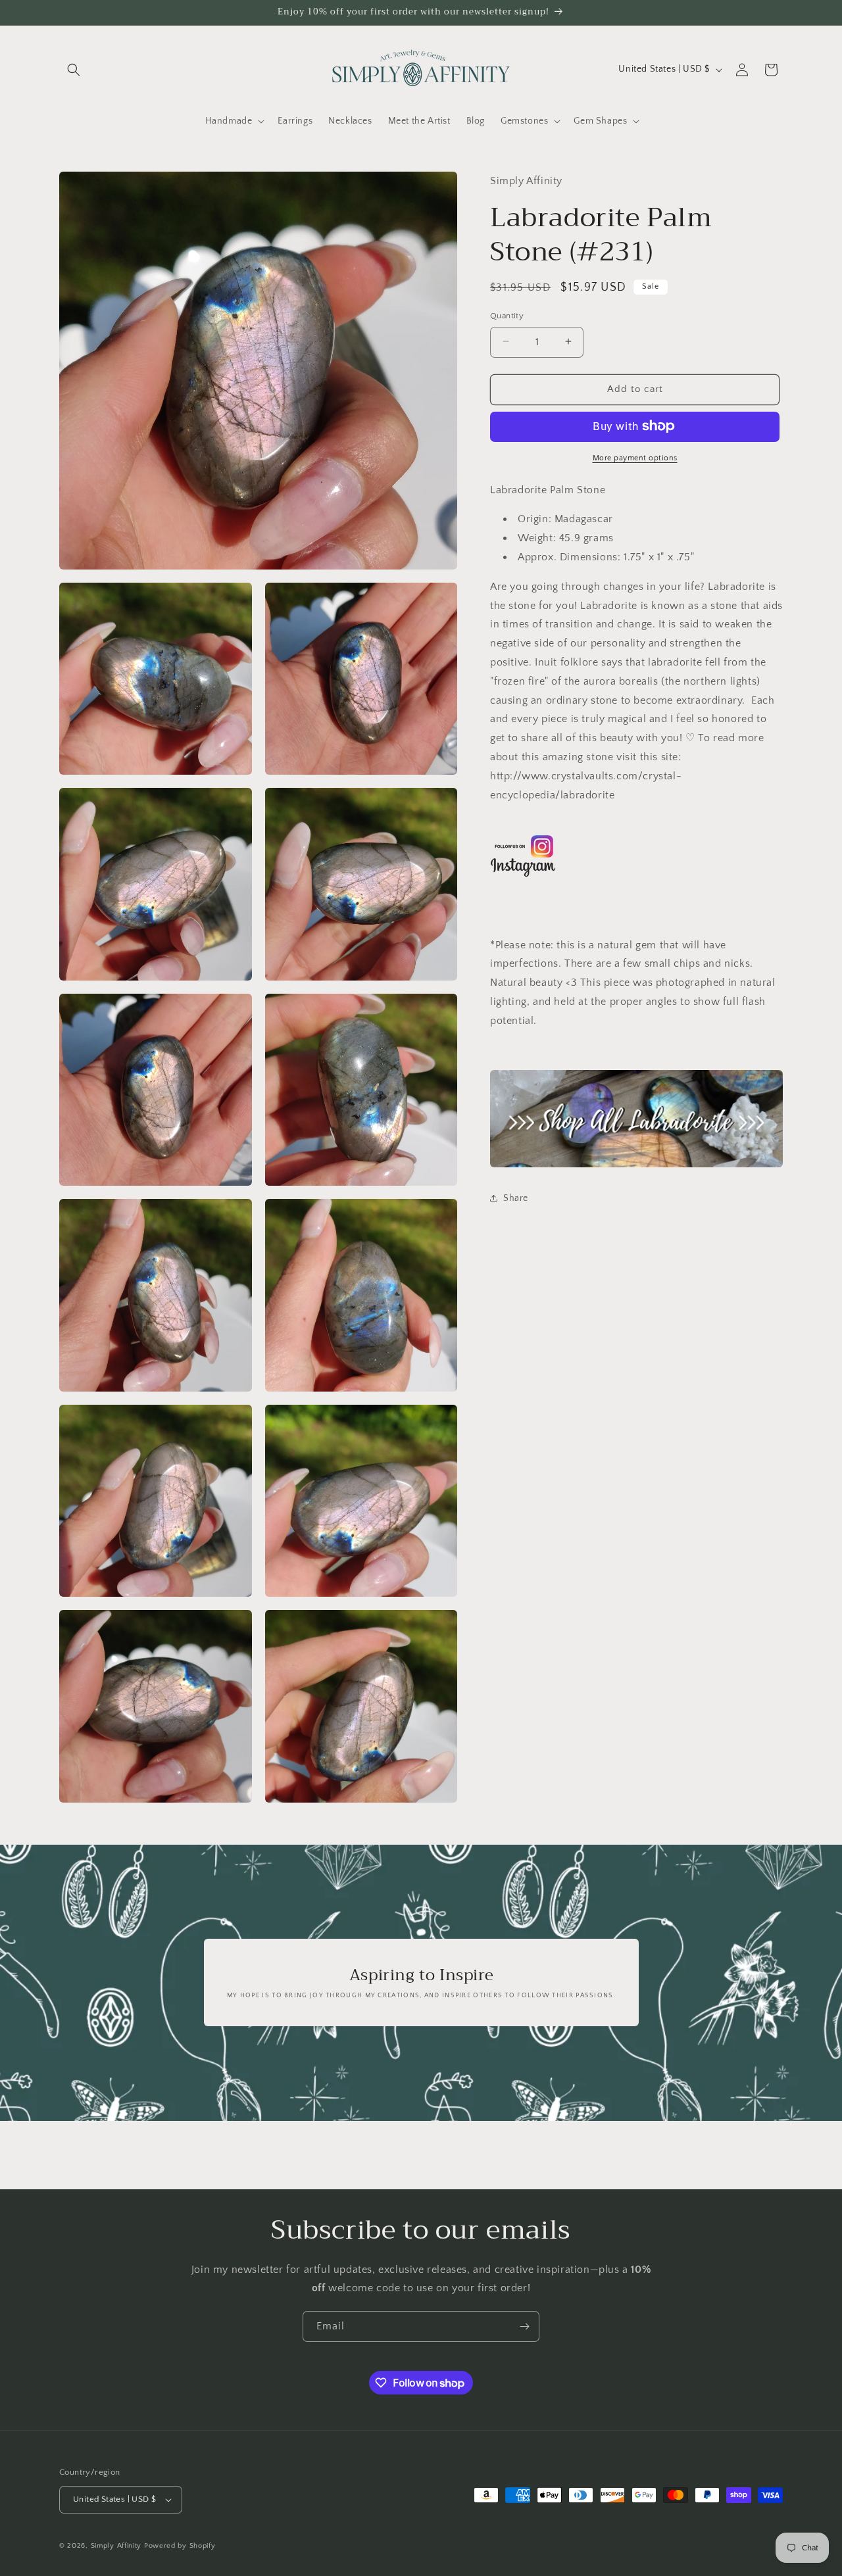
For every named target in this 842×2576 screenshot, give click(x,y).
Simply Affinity (116, 2546)
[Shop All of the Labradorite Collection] (636, 1119)
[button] (74, 70)
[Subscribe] (524, 2326)
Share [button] (516, 1198)
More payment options (635, 457)
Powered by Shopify (180, 2546)
